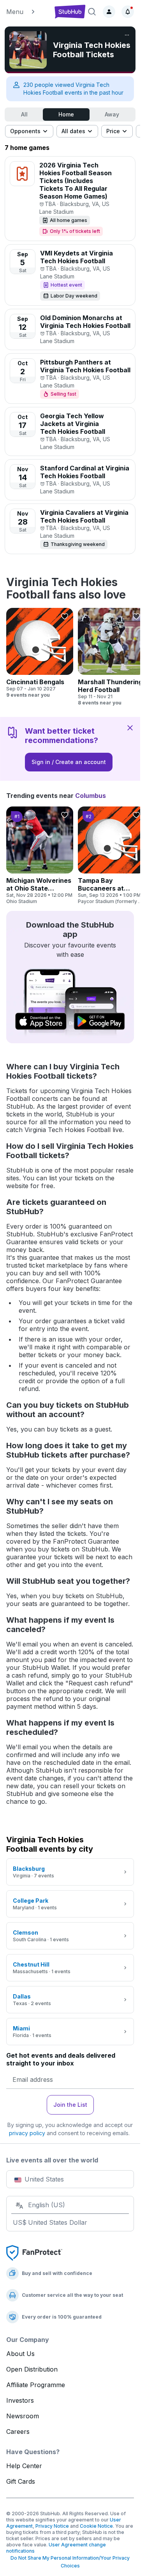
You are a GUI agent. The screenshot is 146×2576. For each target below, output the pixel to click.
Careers (18, 2432)
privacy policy (27, 2133)
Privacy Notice (52, 2526)
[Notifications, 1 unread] (128, 12)
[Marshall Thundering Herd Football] (111, 657)
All (24, 114)
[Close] (130, 727)
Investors (20, 2400)
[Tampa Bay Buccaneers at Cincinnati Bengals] (111, 856)
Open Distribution (32, 2369)
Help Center (24, 2466)
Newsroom (23, 2416)
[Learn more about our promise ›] (34, 2252)
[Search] (92, 12)
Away (112, 114)
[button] (27, 12)
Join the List (70, 2105)
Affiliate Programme (36, 2385)
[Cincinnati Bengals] (40, 653)
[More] (127, 35)
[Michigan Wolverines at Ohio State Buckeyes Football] (40, 856)
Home (66, 114)
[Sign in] (109, 12)
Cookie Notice (96, 2526)
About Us (20, 2354)
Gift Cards (21, 2481)
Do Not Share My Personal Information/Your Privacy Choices (70, 2562)
